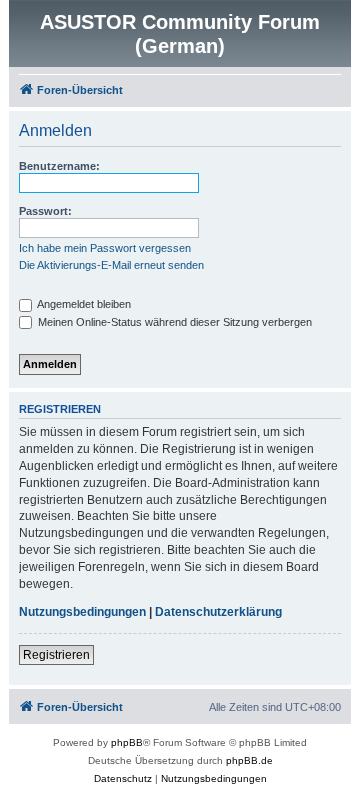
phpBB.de (249, 760)
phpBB (127, 742)
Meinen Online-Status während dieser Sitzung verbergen (173, 322)
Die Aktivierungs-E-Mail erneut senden (111, 265)
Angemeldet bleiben (83, 304)
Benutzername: (59, 166)
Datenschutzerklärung (218, 612)
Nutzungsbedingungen (82, 612)
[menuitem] (123, 779)
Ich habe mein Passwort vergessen (105, 248)
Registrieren (56, 655)
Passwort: (45, 211)
